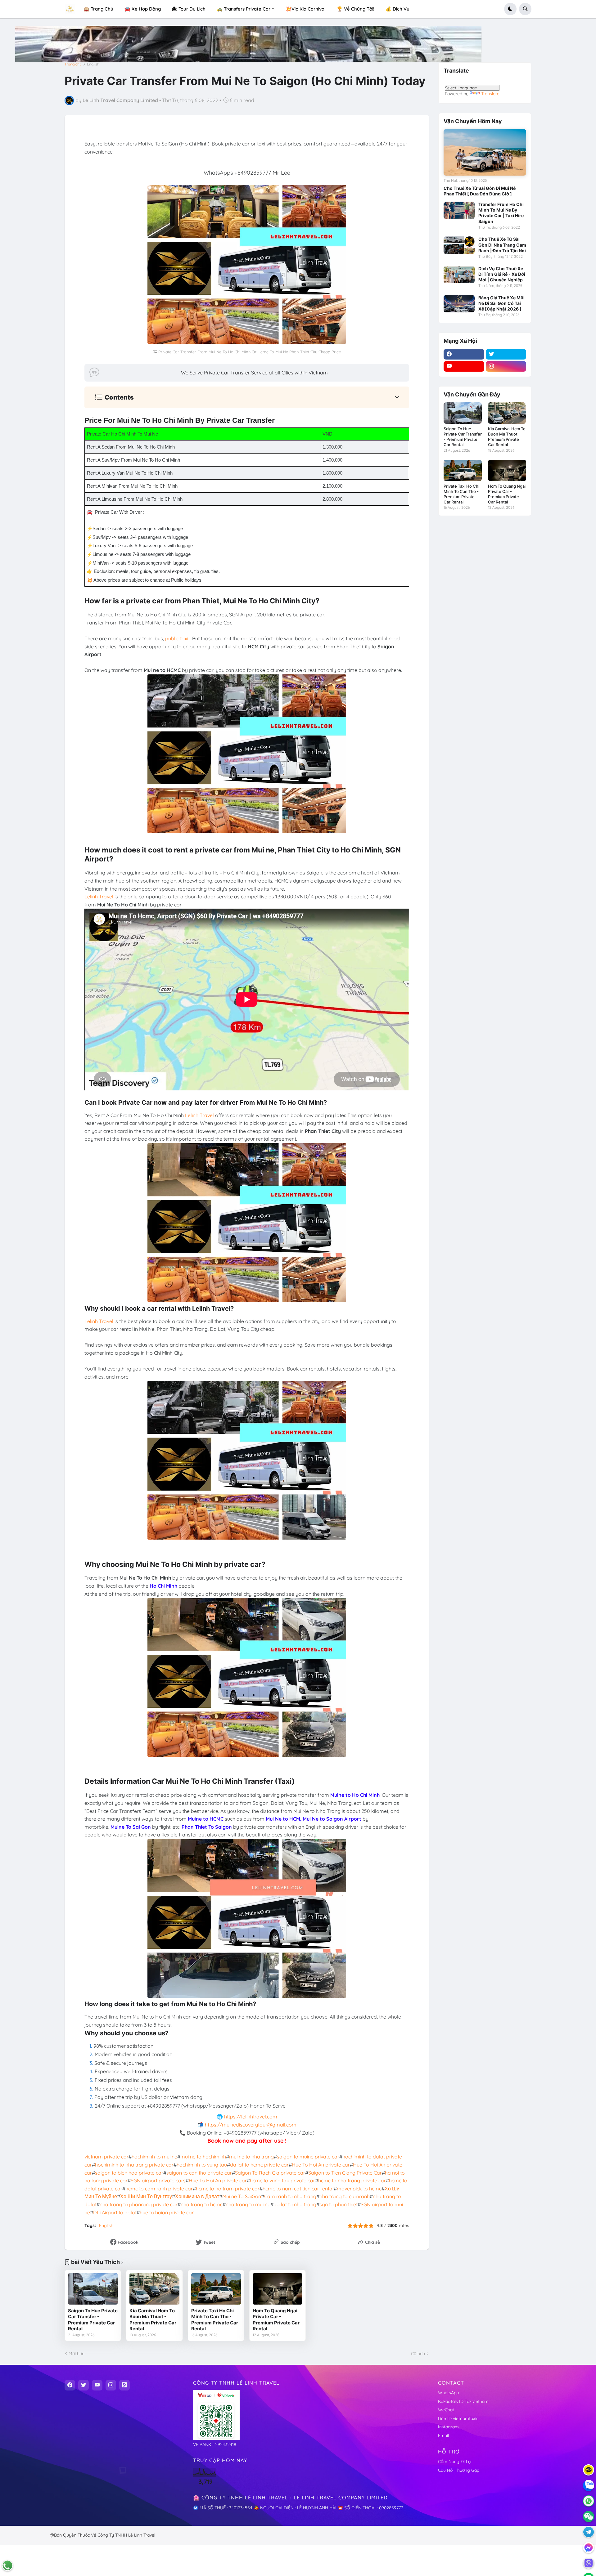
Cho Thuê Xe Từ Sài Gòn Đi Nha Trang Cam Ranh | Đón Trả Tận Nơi (502, 245)
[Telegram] (589, 2532)
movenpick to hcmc (359, 2189)
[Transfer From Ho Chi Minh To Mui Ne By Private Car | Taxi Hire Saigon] (459, 210)
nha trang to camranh (345, 2196)
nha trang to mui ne (248, 2204)
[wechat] (589, 2516)
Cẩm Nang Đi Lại (455, 2462)
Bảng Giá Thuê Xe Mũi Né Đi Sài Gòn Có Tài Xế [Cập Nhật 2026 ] (501, 303)
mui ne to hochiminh (203, 2157)
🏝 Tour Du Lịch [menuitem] (189, 9)
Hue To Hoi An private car (321, 2165)
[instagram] (506, 366)
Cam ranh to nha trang (290, 2196)
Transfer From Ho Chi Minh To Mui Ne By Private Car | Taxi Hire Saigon (501, 213)
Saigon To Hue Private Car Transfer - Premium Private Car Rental (93, 2320)
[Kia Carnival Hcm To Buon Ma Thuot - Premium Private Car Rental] (154, 2289)
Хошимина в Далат (197, 2196)
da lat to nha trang (295, 2204)
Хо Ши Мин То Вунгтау (146, 2196)
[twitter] (506, 354)
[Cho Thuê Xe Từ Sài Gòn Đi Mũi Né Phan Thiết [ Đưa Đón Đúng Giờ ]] (485, 152)
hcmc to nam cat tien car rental (298, 2189)
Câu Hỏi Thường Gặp (459, 2470)
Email (443, 2435)
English (93, 64)
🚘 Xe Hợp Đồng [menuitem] (143, 9)
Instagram (448, 2427)
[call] (7, 2565)
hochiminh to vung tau (202, 2165)
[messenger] (589, 2547)
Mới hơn (77, 2354)
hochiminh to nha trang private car (134, 2165)
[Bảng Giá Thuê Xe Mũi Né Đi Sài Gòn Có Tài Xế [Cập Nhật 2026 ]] (459, 304)
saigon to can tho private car (199, 2173)
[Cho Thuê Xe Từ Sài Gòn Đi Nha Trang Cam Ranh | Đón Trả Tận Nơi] (459, 245)
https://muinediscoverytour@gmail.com (251, 2125)
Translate (490, 94)
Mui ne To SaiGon (242, 2196)
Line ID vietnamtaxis (458, 2418)
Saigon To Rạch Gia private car (270, 2173)
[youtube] (464, 366)
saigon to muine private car (308, 2157)
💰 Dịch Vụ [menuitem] (397, 9)
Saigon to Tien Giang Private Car (345, 2173)
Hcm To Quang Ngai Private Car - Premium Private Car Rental (276, 2320)
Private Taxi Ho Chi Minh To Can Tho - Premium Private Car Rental (215, 2320)
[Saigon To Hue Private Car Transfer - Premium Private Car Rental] (93, 2289)
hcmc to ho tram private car (228, 2189)
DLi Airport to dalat (115, 2212)
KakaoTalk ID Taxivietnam (463, 2401)
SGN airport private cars (158, 2180)
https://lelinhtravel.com (251, 2117)
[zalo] (589, 2485)
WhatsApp (448, 2393)
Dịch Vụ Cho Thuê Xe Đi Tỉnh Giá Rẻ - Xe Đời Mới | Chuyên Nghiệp (502, 274)
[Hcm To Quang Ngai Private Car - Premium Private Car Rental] (278, 2289)
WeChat (446, 2410)
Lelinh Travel (99, 897)
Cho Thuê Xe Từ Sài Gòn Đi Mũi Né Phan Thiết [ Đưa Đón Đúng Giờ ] (480, 191)
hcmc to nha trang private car (352, 2180)
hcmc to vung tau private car (282, 2180)
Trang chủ (73, 64)
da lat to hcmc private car (259, 2165)
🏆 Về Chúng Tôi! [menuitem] (356, 9)
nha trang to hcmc (202, 2204)
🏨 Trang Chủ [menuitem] (98, 9)
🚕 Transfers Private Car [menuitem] (244, 9)
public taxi (177, 638)
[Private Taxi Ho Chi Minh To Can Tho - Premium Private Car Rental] (216, 2289)
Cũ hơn (418, 2354)
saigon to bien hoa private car (129, 2173)
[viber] (589, 2563)
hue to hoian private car (167, 2212)
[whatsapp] (589, 2501)
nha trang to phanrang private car (139, 2204)
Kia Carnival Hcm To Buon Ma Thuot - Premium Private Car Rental (153, 2320)
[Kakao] (589, 2470)
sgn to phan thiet (339, 2204)
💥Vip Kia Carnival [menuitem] (306, 9)
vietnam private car (106, 2157)
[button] (510, 9)
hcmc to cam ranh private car (159, 2189)
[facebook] (464, 354)
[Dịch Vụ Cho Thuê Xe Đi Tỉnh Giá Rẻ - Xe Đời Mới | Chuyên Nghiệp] (459, 275)
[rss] (124, 2385)
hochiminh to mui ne (154, 2157)
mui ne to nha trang (251, 2157)
